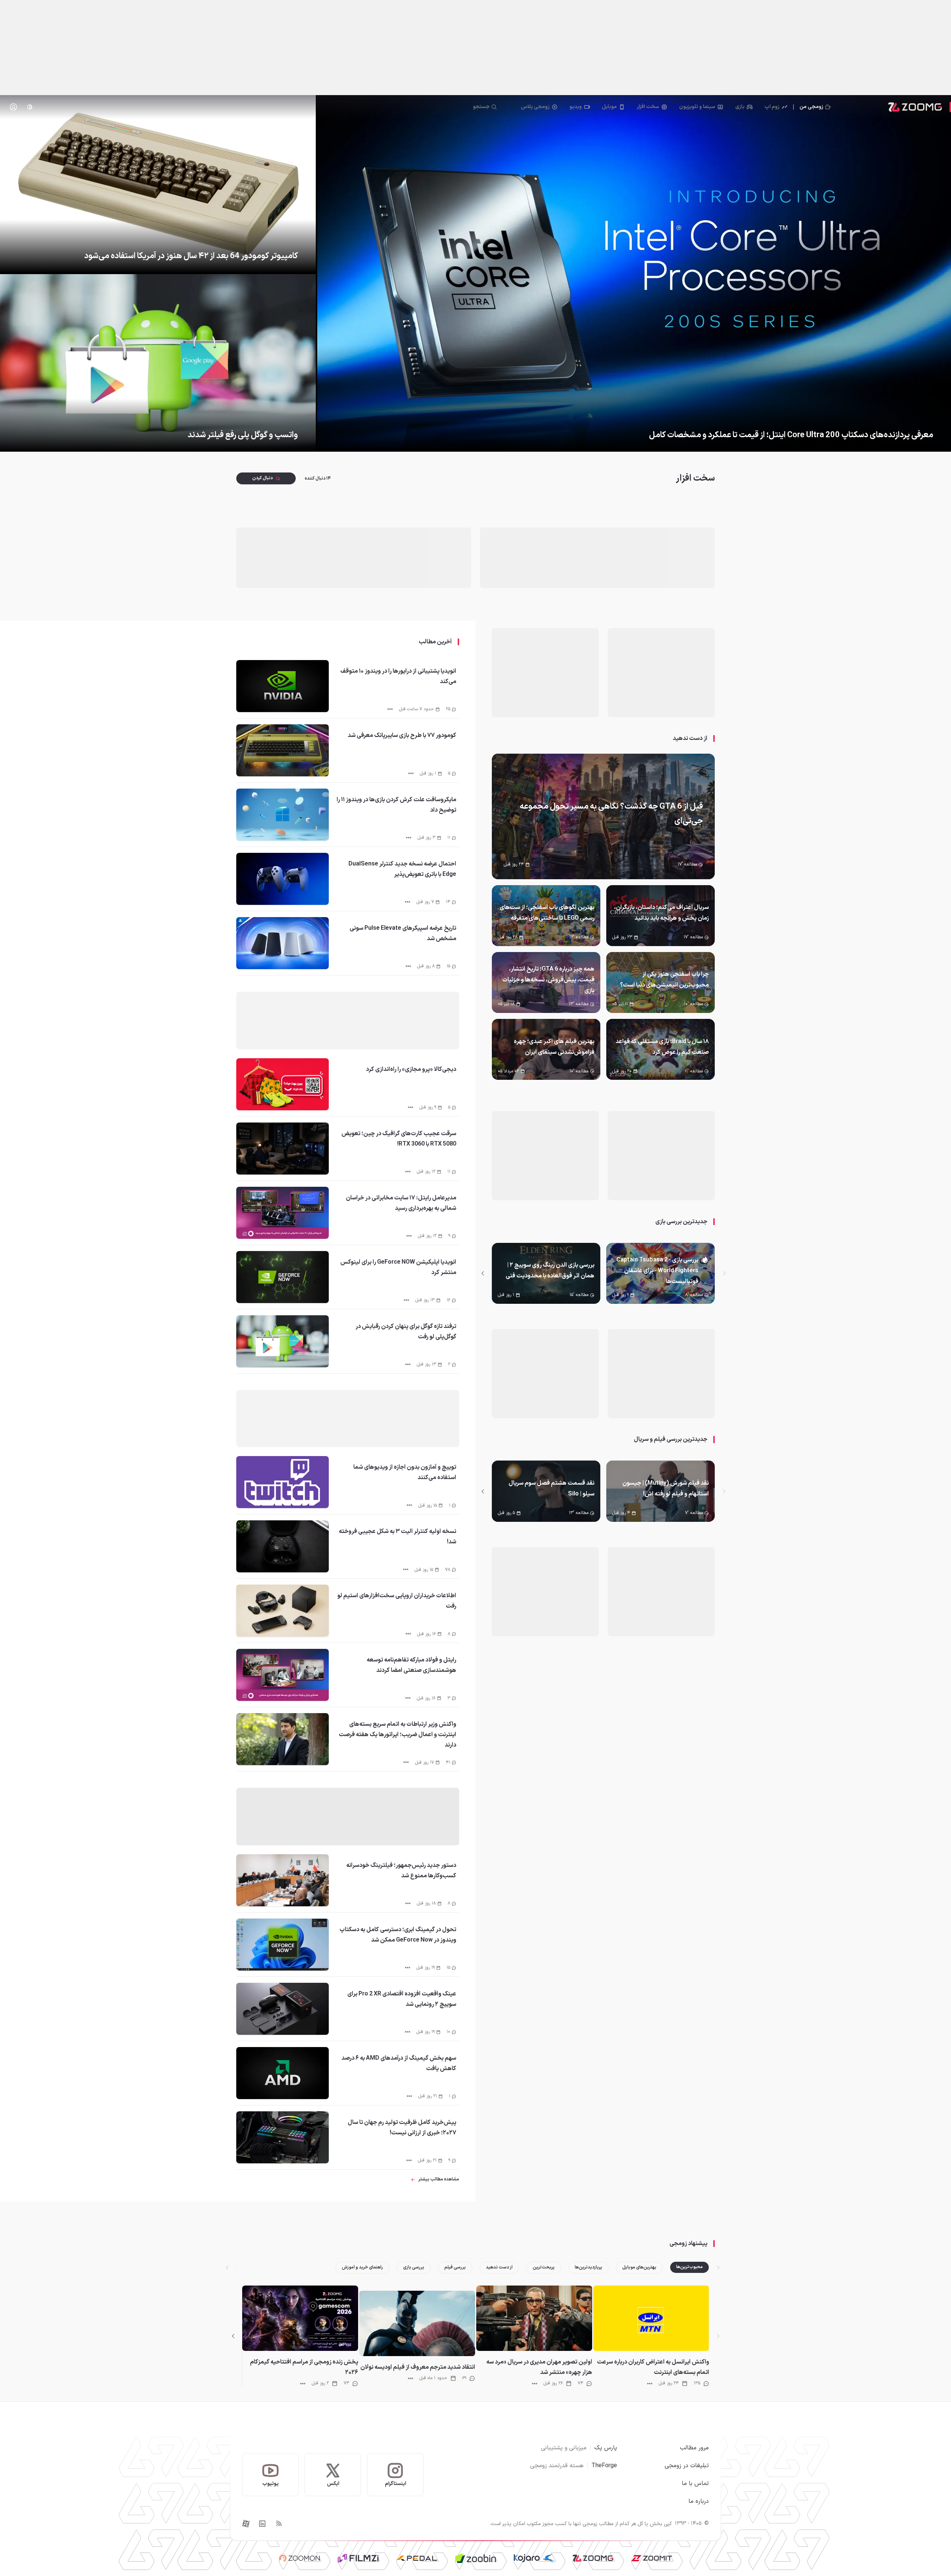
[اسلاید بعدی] (483, 1273)
